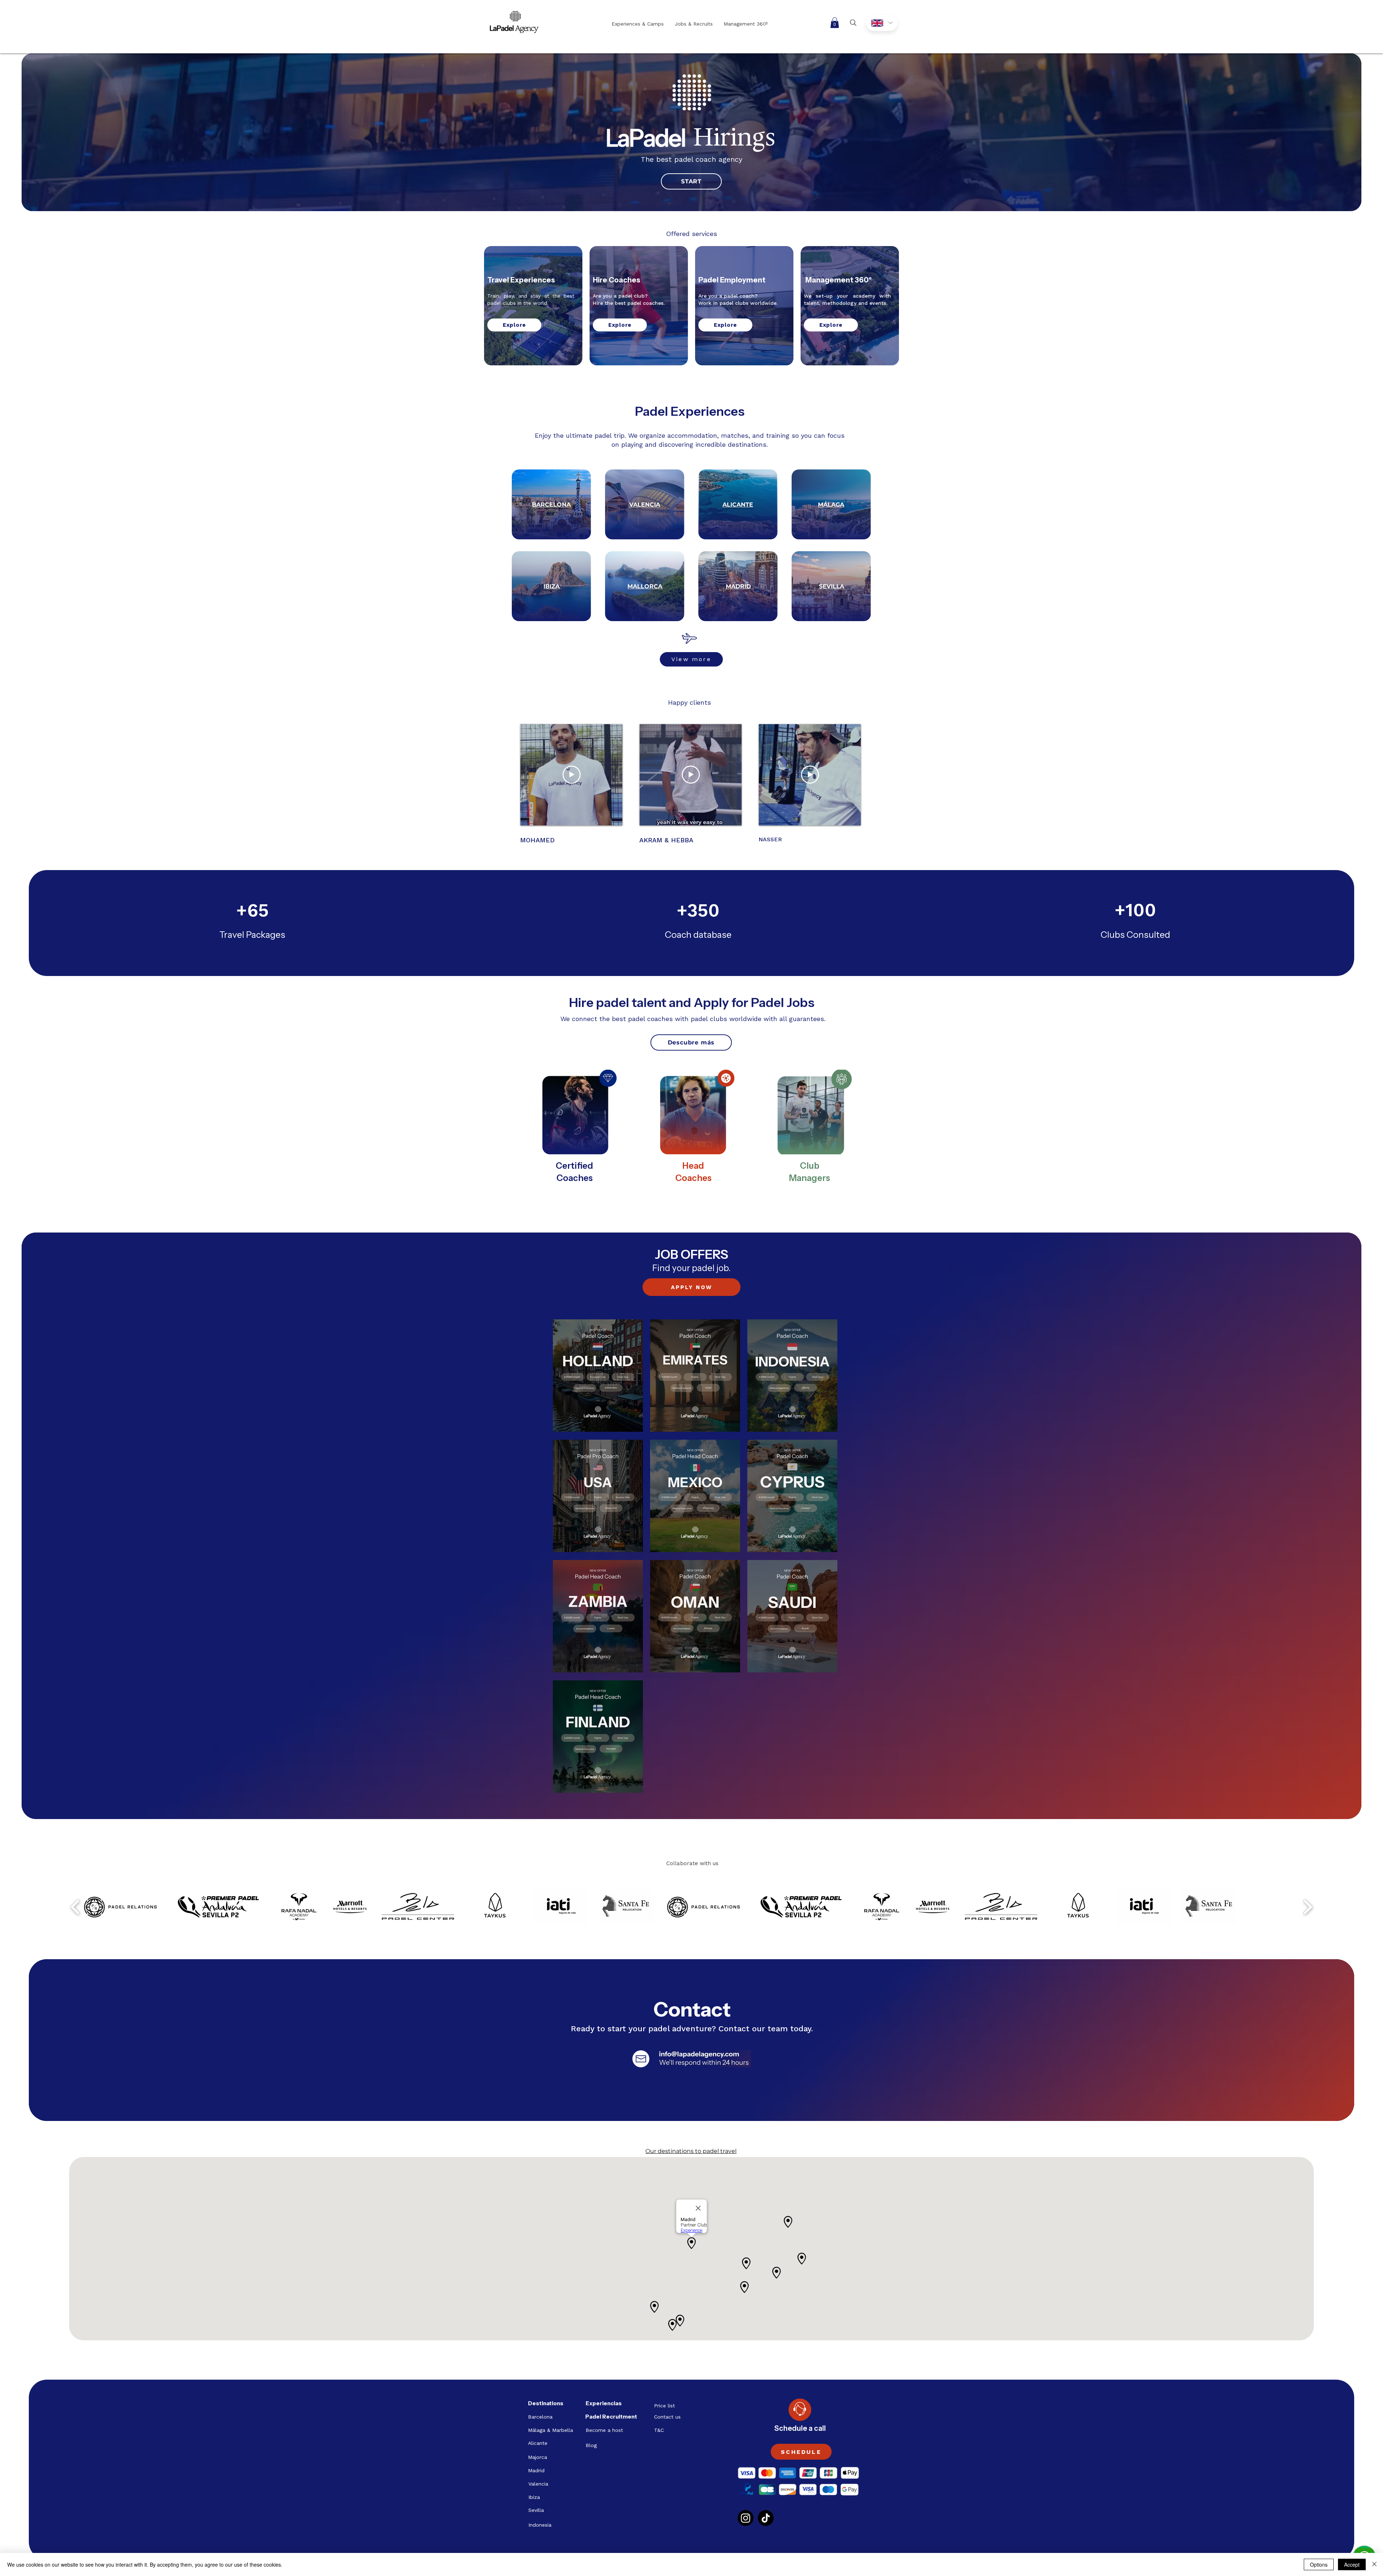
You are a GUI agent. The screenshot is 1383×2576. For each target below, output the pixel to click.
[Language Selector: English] (882, 23)
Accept (1352, 2564)
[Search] (853, 23)
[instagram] (746, 2518)
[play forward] (1308, 1907)
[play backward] (75, 1907)
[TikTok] (766, 2518)
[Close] (1374, 2564)
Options (1319, 2564)
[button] (835, 23)
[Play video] (572, 775)
